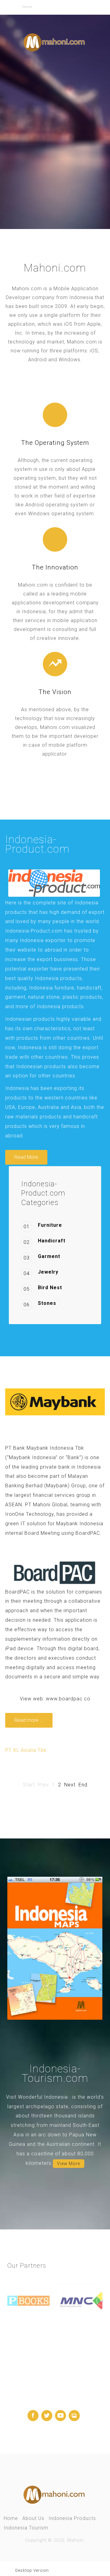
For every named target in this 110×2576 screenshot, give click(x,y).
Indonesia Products (72, 2518)
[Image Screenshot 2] (55, 1948)
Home (11, 2518)
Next (70, 1785)
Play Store (57, 178)
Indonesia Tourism (26, 2528)
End (83, 1785)
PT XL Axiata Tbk (26, 1750)
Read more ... (29, 1720)
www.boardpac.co (68, 1699)
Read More (26, 1157)
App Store (28, 178)
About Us (33, 2518)
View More (69, 2164)
